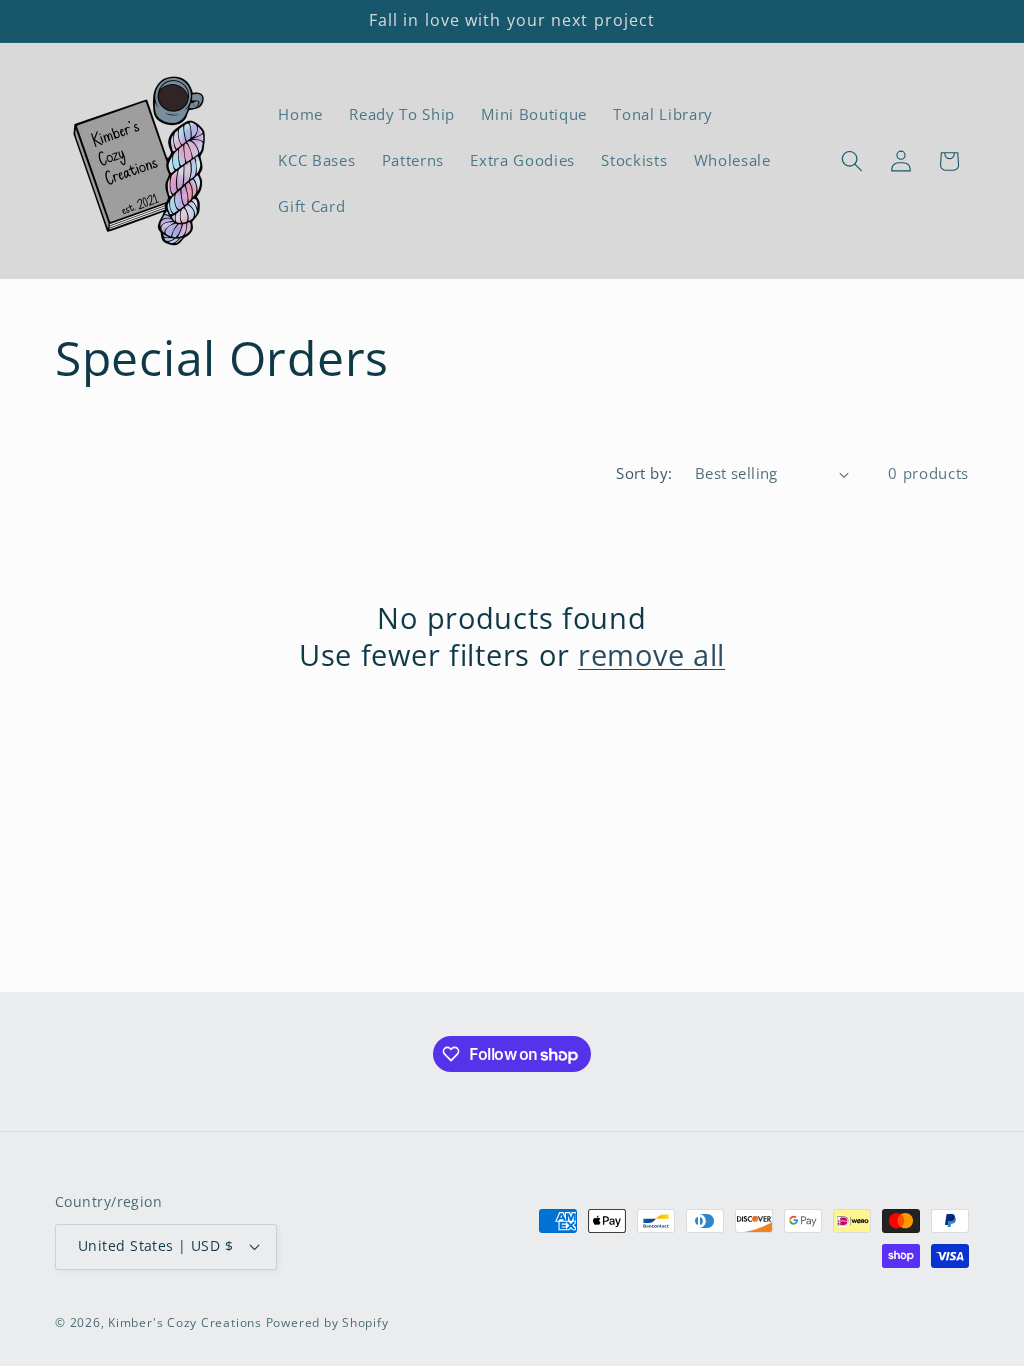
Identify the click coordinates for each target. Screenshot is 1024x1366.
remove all (651, 655)
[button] (852, 161)
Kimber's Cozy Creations (185, 1322)
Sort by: (644, 473)
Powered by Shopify (327, 1322)
